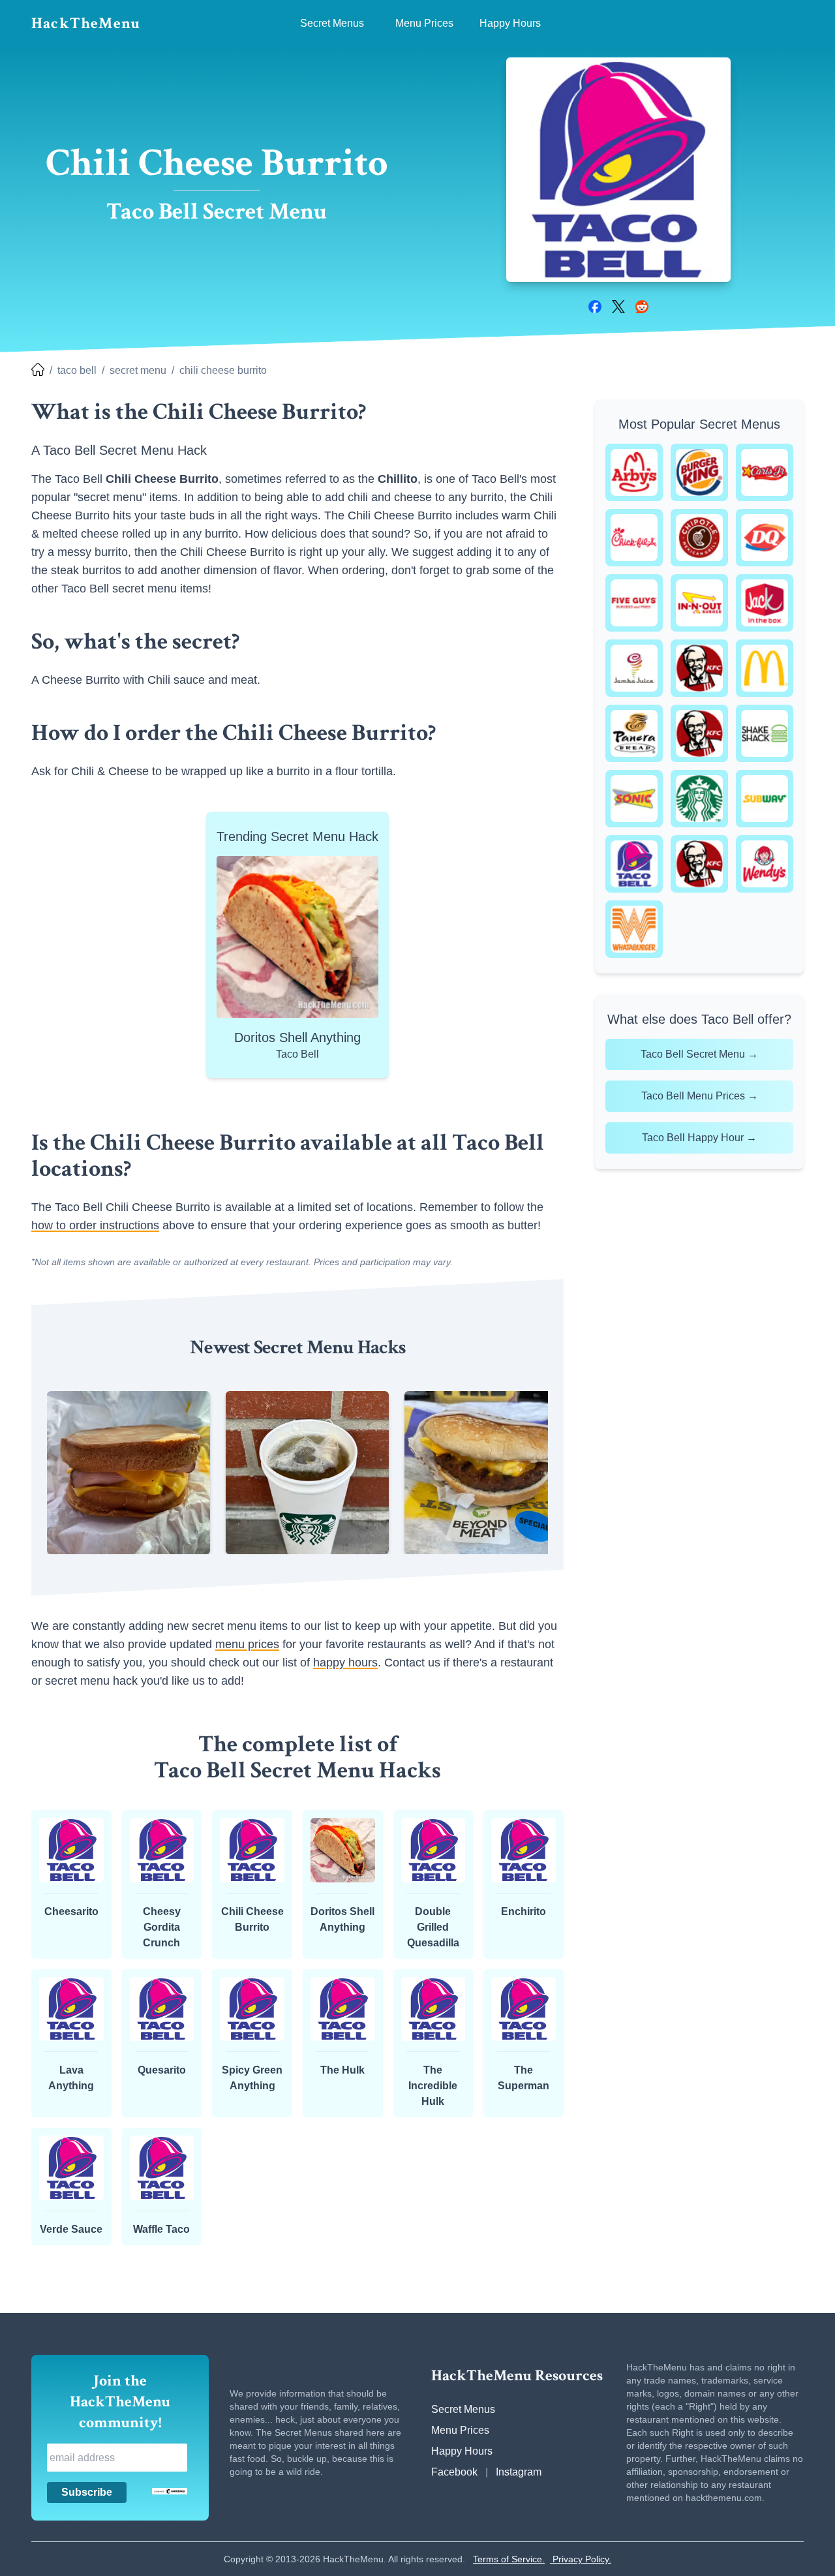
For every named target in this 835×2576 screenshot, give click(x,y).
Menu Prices (460, 2430)
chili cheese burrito (223, 370)
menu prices (247, 1644)
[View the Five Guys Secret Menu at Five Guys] (634, 603)
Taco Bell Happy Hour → (699, 1138)
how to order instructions (95, 1225)
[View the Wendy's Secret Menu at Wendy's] (765, 864)
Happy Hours (462, 2451)
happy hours (345, 1663)
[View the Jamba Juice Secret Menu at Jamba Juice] (634, 668)
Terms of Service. (509, 2559)
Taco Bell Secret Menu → (699, 1054)
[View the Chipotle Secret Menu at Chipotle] (699, 538)
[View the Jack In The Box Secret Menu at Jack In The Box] (765, 603)
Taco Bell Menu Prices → (700, 1096)
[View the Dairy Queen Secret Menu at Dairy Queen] (765, 538)
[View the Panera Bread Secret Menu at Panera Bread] (634, 733)
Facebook (454, 2472)
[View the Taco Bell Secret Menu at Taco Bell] (634, 864)
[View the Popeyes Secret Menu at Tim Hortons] (699, 864)
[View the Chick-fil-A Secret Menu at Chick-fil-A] (634, 538)
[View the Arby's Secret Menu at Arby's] (634, 472)
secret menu (138, 370)
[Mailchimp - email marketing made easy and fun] (170, 2491)
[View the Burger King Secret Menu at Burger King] (699, 472)
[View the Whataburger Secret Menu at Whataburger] (634, 929)
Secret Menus (463, 2409)
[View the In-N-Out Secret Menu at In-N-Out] (699, 603)
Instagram (519, 2472)
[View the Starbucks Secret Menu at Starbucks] (699, 799)
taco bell (77, 370)
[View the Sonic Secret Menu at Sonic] (634, 799)
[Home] (38, 371)
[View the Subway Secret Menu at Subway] (765, 799)
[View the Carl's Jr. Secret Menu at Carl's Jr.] (765, 472)
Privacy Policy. (581, 2559)
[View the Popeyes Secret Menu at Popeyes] (699, 733)
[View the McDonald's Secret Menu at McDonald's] (765, 668)
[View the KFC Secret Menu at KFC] (699, 668)
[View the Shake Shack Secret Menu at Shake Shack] (765, 733)
